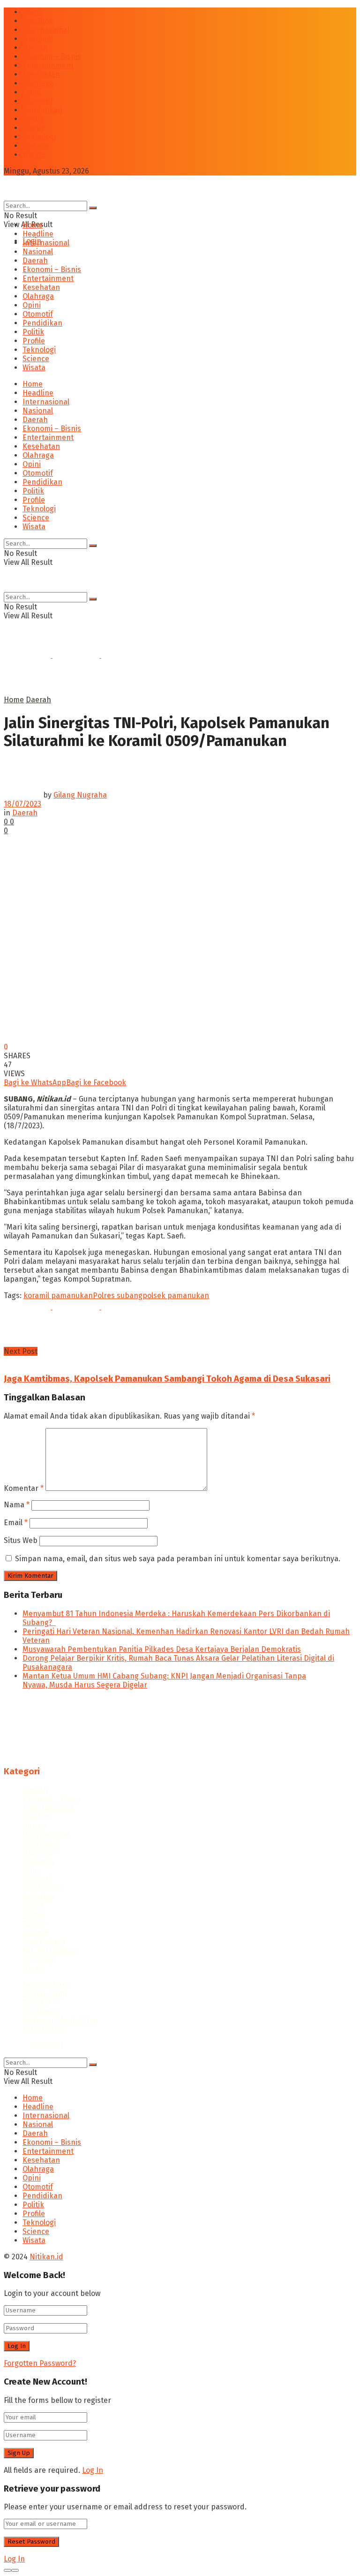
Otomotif (38, 101)
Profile (34, 128)
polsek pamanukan (176, 1296)
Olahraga (38, 83)
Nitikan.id (46, 2046)
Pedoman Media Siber (61, 2020)
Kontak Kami (45, 1994)
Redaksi (36, 2002)
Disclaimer (41, 2011)
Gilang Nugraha (80, 795)
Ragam (34, 1924)
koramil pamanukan (58, 1296)
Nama (17, 1505)
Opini (32, 92)
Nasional (38, 39)
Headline (38, 21)
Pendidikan (42, 110)
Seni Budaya (44, 1941)
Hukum (35, 1826)
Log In (93, 2470)
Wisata (34, 155)
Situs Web (21, 1540)
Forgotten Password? (40, 2363)
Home (33, 12)
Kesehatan (41, 74)
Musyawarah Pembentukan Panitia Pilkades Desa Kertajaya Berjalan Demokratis (162, 1649)
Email (16, 1523)
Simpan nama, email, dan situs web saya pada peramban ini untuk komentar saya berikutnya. (178, 1559)
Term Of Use (44, 2029)
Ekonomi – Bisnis (52, 57)
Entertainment (48, 65)
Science (36, 146)
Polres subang (118, 1296)
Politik (33, 119)
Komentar (24, 1488)
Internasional (46, 30)
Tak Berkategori (50, 1950)
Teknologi (39, 137)
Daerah (35, 48)
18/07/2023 (22, 804)
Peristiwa (38, 1897)
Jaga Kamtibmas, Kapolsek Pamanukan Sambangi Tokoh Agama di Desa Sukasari (167, 1379)
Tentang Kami (46, 1985)
